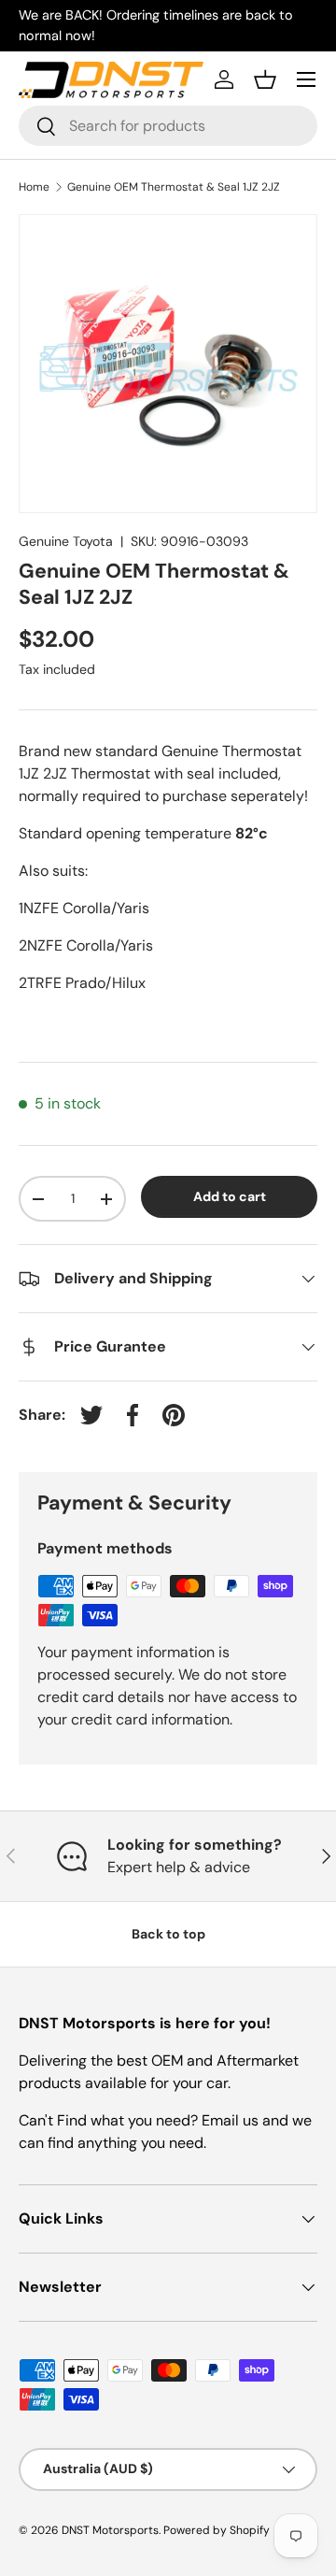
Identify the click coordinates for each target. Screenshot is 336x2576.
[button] (265, 79)
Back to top (168, 1934)
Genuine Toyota (66, 541)
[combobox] (168, 126)
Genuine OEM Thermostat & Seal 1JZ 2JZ (174, 187)
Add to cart (230, 1196)
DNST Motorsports (110, 2530)
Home (34, 187)
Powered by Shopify (217, 2530)
